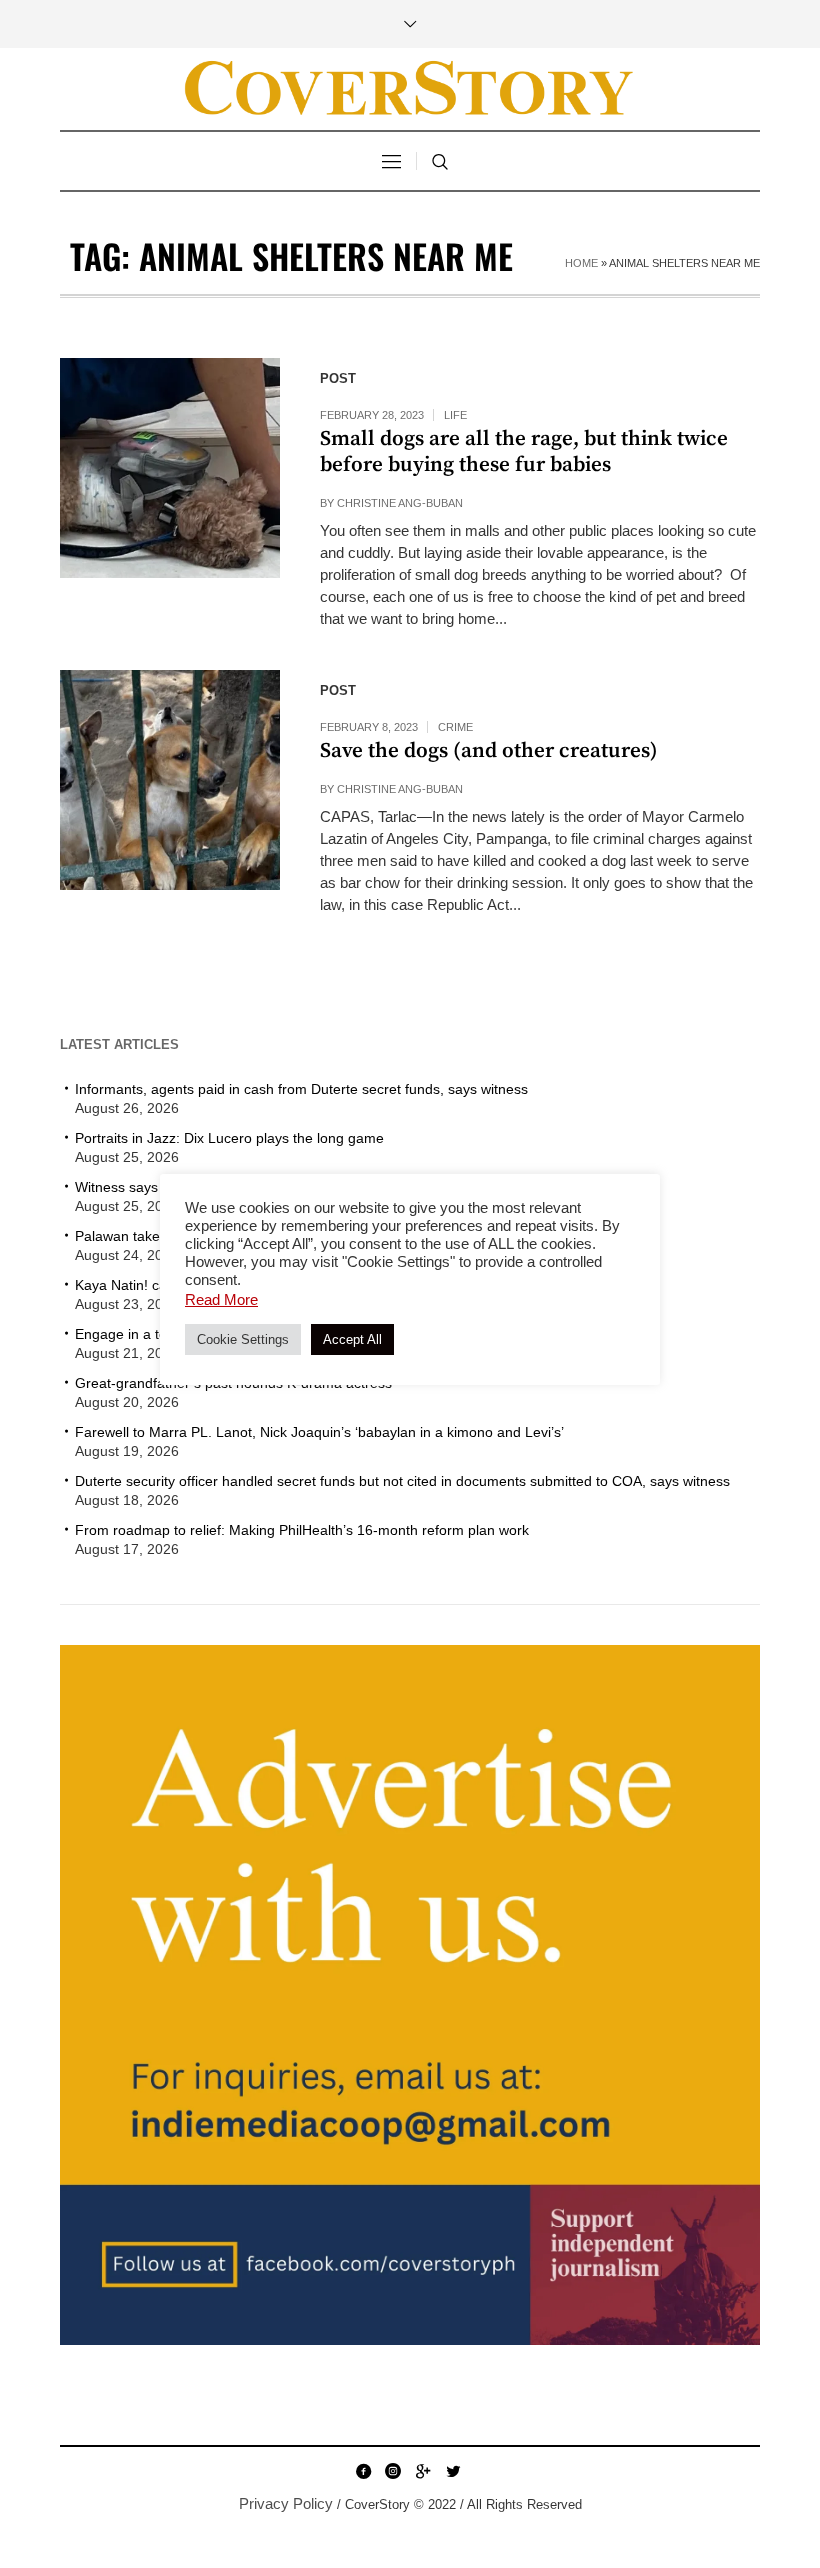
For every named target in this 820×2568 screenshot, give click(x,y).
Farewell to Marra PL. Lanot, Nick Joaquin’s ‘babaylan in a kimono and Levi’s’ (319, 1432)
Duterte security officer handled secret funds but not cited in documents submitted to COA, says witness (402, 1481)
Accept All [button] (352, 1339)
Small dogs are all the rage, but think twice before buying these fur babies (524, 452)
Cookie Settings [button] (243, 1339)
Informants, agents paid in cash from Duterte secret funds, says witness (301, 1089)
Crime (455, 727)
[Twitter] (453, 2471)
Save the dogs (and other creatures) (489, 751)
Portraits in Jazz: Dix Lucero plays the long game (229, 1138)
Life (455, 415)
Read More (221, 1299)
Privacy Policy (286, 2503)
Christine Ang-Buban (400, 503)
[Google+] (423, 2471)
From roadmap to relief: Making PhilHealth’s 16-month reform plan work (302, 1530)
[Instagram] (393, 2471)
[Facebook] (363, 2471)
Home (581, 263)
